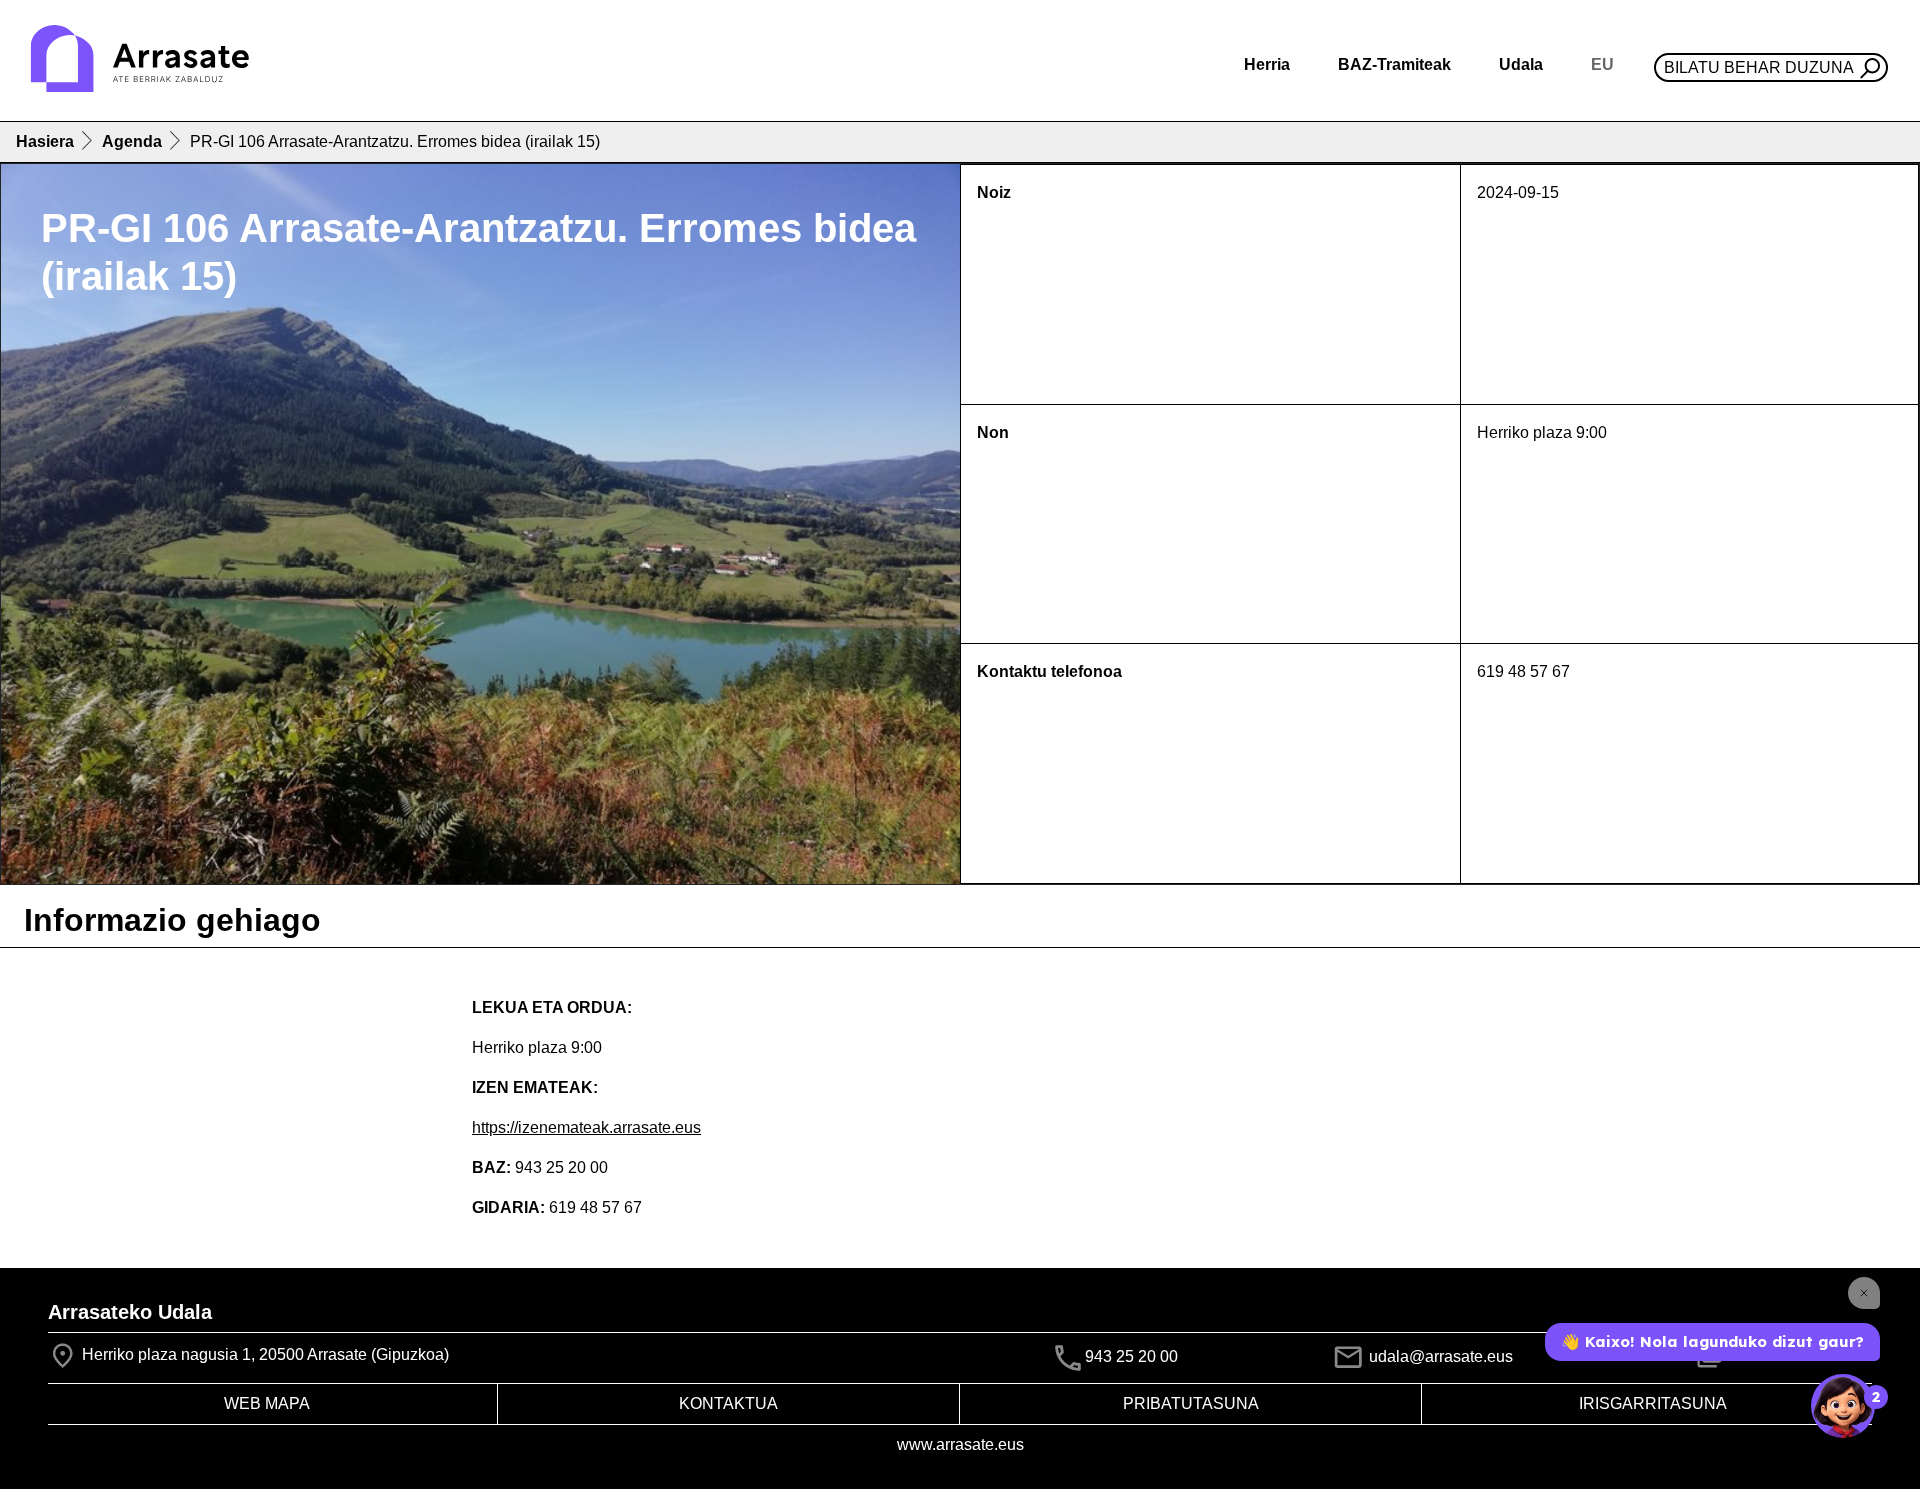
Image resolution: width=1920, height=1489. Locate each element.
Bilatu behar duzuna (1759, 67)
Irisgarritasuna (1653, 1403)
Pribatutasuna (1191, 1403)
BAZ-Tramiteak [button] (1394, 64)
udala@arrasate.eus (1439, 1356)
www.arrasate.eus (960, 1444)
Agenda (132, 141)
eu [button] (1602, 64)
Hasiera (45, 141)
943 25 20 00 (1131, 1356)
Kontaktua (728, 1403)
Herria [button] (1267, 64)
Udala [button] (1521, 64)
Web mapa (267, 1403)
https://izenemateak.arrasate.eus (586, 1127)
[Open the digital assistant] (1843, 1406)
